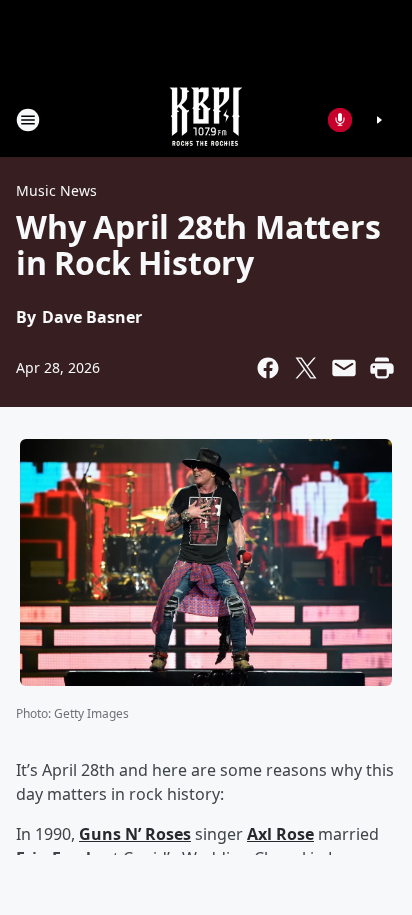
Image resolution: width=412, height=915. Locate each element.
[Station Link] (206, 119)
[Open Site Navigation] (28, 120)
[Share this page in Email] (344, 368)
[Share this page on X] (306, 368)
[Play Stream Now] (379, 120)
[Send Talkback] (340, 120)
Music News (56, 190)
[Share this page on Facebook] (268, 368)
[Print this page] (382, 368)
